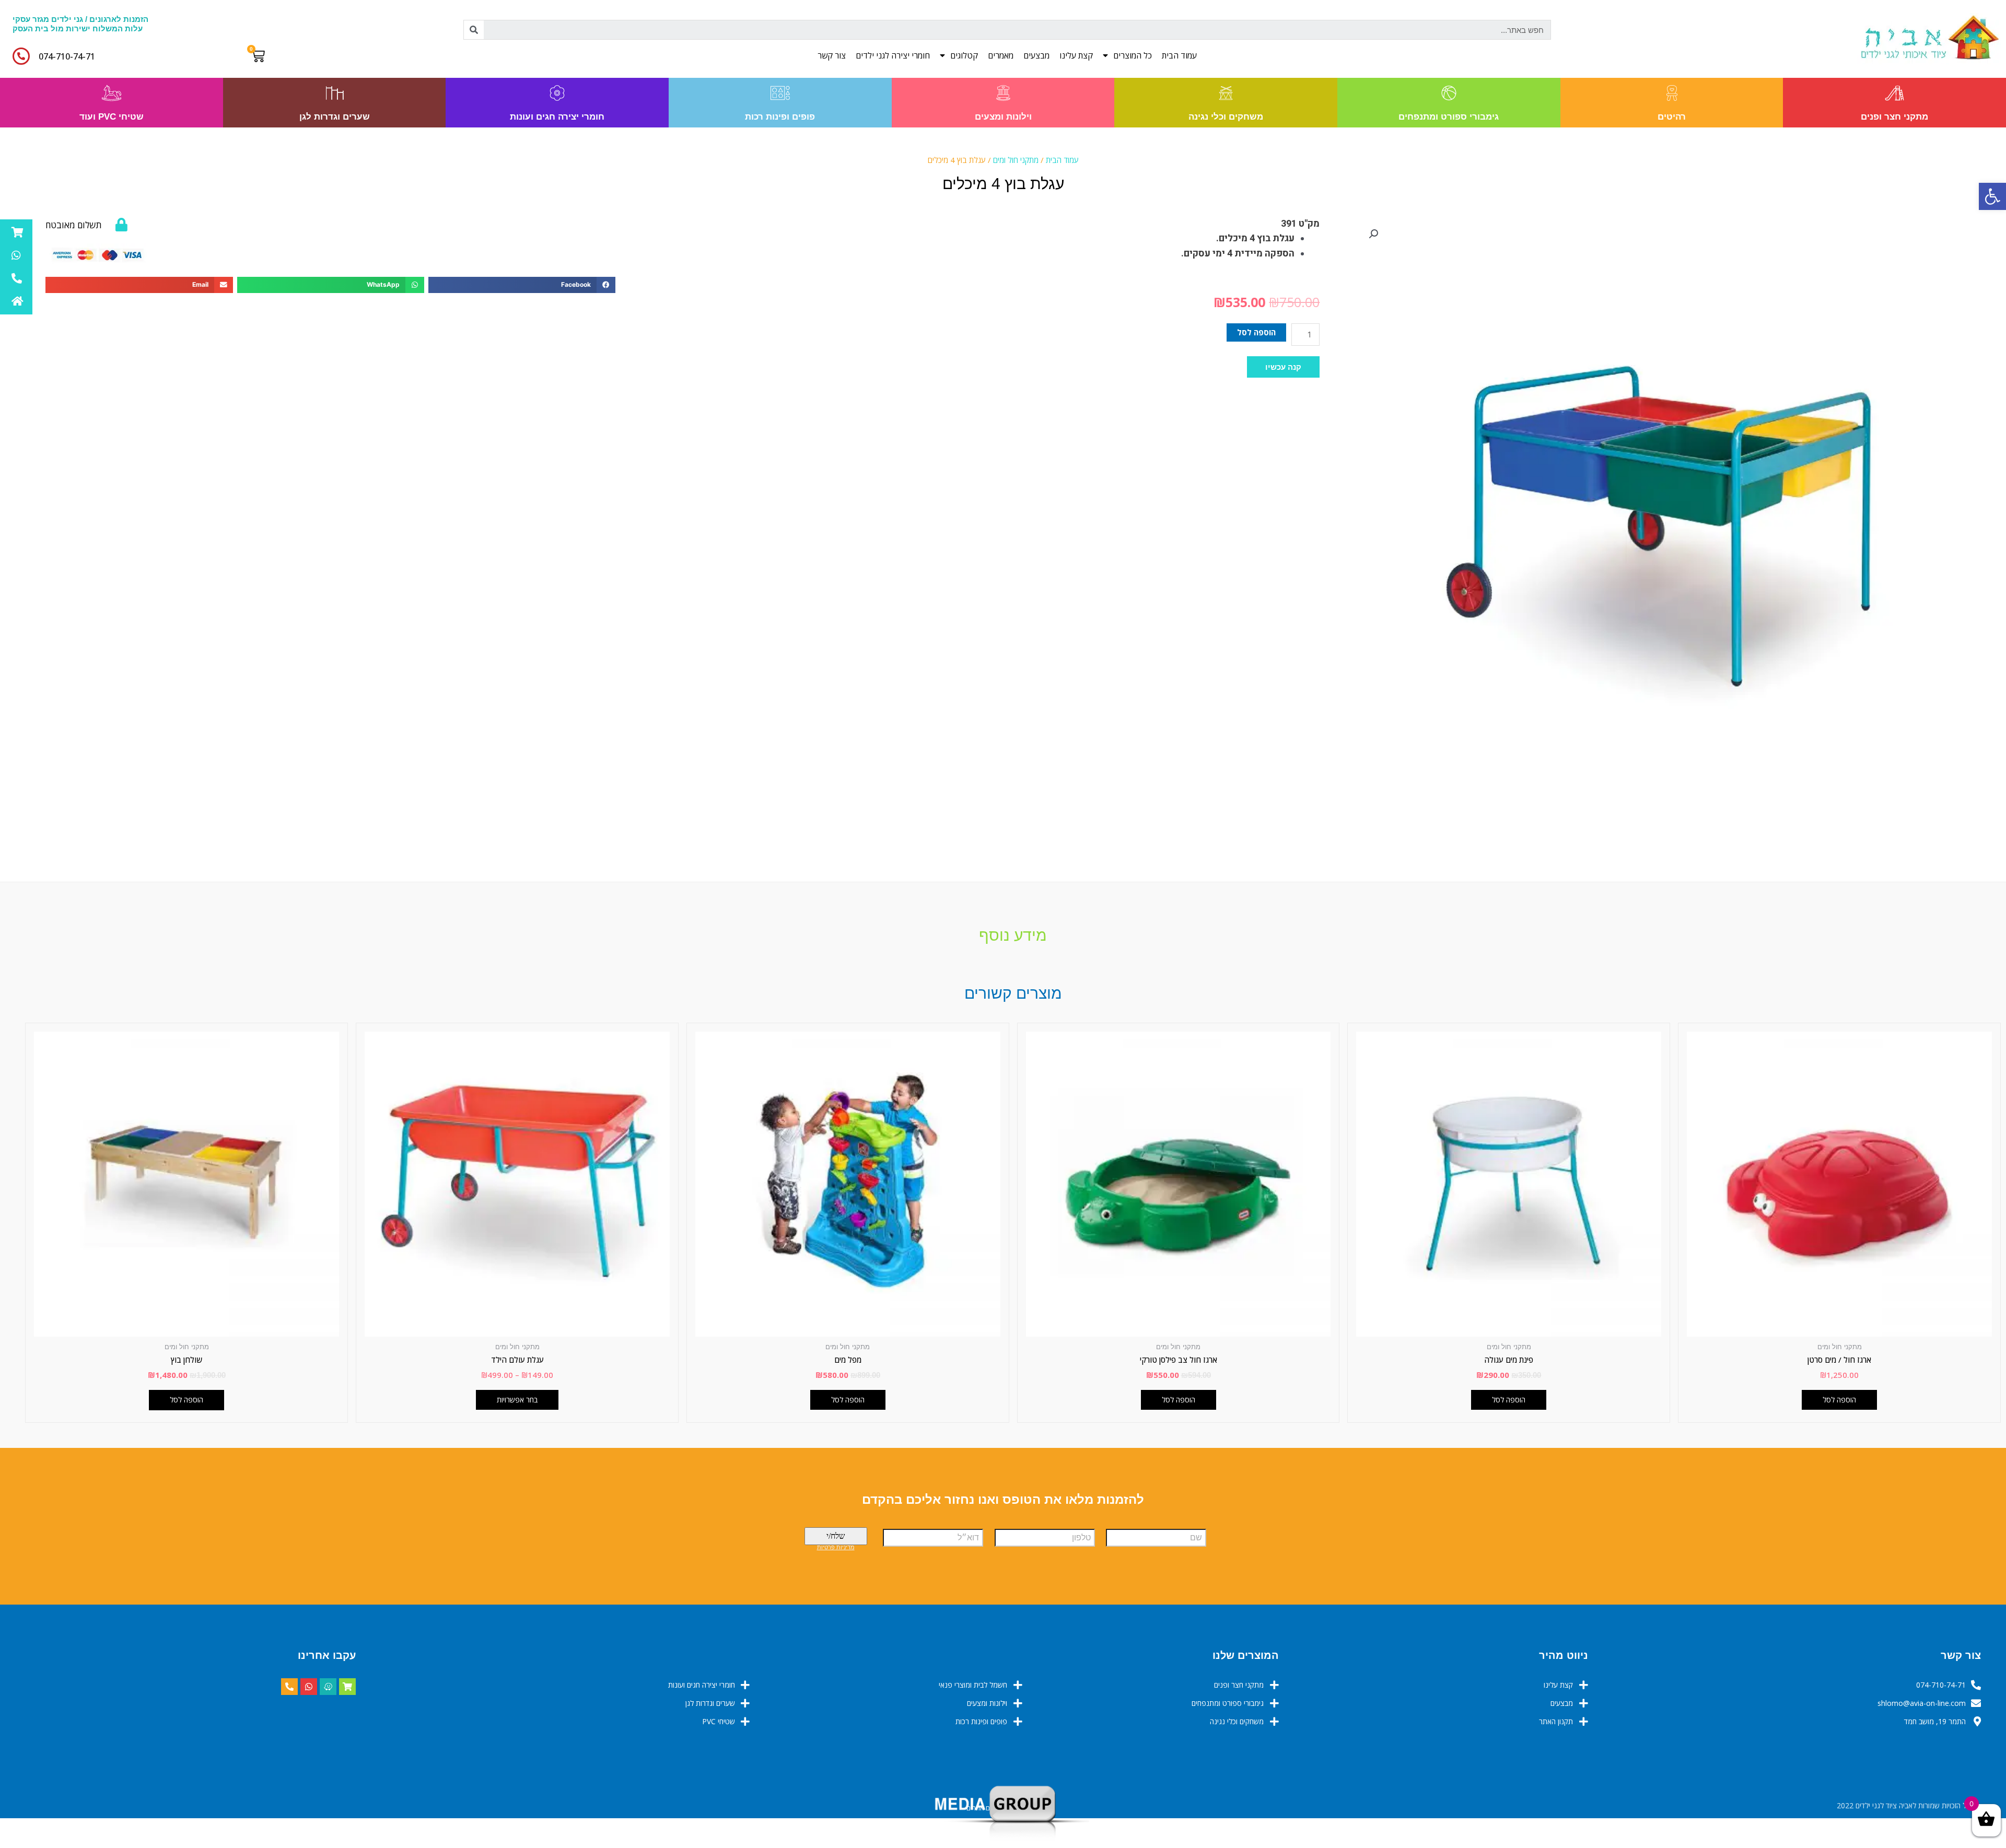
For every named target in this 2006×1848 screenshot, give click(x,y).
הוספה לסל (1256, 332)
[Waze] (328, 1687)
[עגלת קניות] (260, 56)
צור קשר (832, 55)
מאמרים (1001, 55)
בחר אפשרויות (517, 1400)
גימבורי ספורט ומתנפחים (1449, 117)
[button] (1283, 367)
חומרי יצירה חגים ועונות (557, 117)
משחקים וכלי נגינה (1226, 117)
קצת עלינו (1076, 55)
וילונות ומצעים (1003, 117)
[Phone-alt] (289, 1687)
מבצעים (1036, 55)
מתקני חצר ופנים (1894, 117)
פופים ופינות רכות (780, 117)
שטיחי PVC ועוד (112, 117)
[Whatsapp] (309, 1687)
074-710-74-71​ (67, 56)
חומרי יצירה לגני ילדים (893, 55)
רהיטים (1672, 117)
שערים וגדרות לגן (335, 117)
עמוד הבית (1179, 55)
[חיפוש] (474, 30)
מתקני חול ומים (1016, 160)
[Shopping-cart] (347, 1687)
